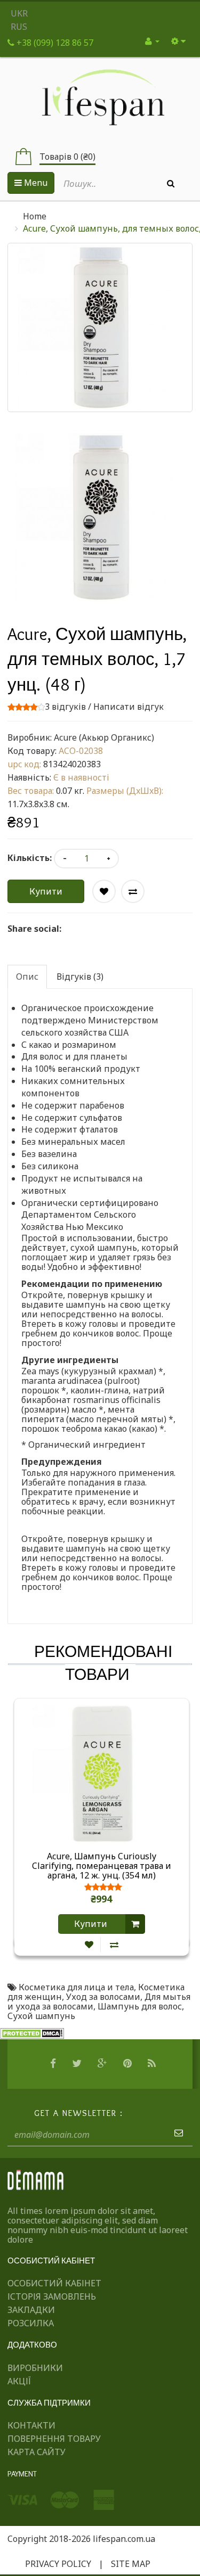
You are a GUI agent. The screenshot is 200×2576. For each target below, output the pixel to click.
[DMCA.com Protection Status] (32, 2033)
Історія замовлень (52, 2296)
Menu (35, 183)
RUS (19, 27)
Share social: (34, 929)
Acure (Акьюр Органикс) (104, 737)
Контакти (31, 2425)
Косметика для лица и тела (76, 1987)
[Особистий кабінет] (152, 41)
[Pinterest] (129, 2064)
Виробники (35, 2368)
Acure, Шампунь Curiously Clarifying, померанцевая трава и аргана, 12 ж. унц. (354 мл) (102, 1866)
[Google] (104, 2064)
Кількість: (30, 858)
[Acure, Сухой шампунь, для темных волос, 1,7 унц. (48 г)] (100, 517)
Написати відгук (129, 707)
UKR (19, 13)
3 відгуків (65, 707)
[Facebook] (54, 2064)
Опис (27, 977)
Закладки (31, 2310)
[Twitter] (78, 2064)
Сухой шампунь (41, 2016)
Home (35, 216)
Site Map (131, 2564)
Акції (19, 2381)
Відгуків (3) (80, 977)
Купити (46, 891)
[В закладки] (89, 1945)
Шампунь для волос (140, 2006)
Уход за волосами (103, 1997)
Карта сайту (37, 2452)
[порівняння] (114, 1945)
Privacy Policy (58, 2564)
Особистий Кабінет (54, 2283)
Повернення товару (54, 2439)
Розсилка (31, 2323)
